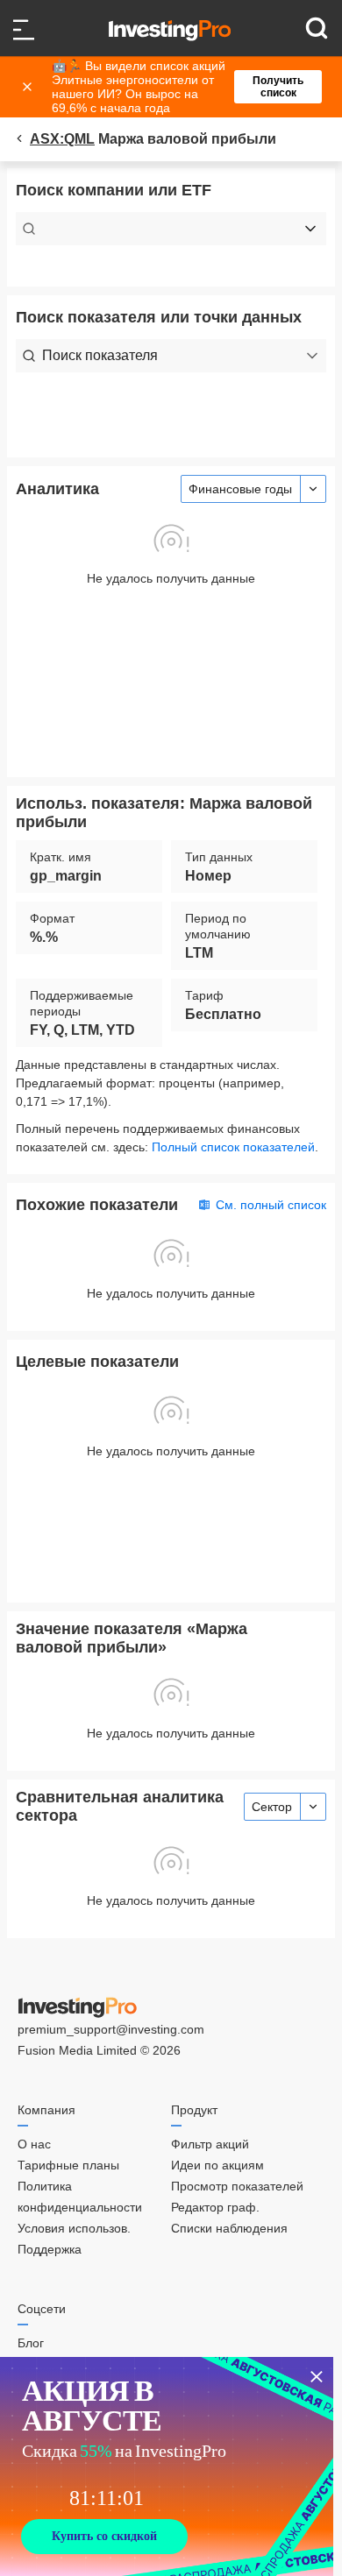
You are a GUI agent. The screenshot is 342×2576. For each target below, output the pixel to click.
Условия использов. (74, 2228)
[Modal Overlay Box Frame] (167, 2466)
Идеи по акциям (217, 2165)
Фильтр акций (210, 2144)
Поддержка (50, 2249)
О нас (34, 2144)
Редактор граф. (215, 2207)
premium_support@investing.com (111, 2029)
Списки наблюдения (229, 2228)
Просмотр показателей (237, 2186)
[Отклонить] (29, 87)
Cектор (272, 1807)
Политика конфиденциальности (80, 2197)
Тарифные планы (68, 2165)
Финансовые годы (240, 489)
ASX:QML (62, 139)
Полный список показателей (233, 1147)
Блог (31, 2343)
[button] (180, 87)
